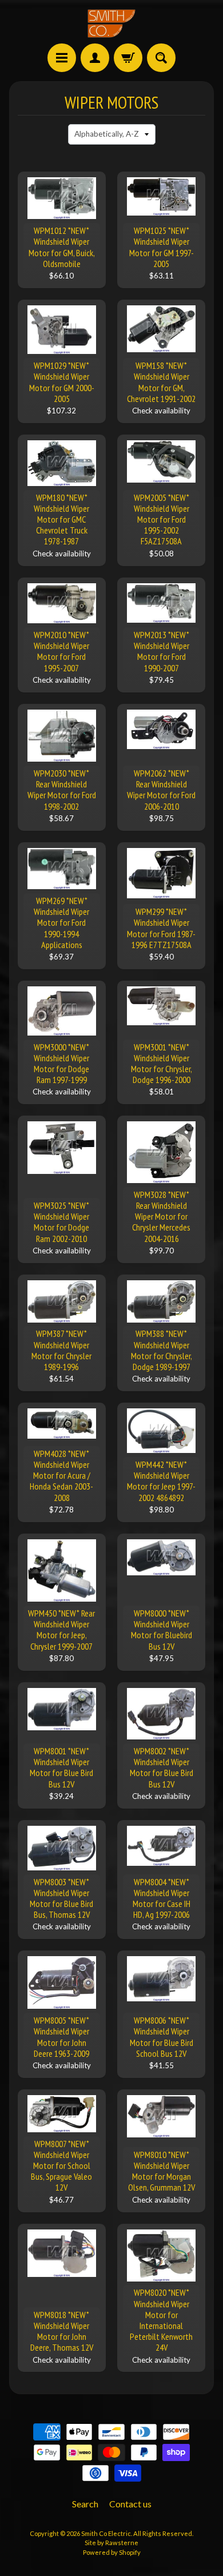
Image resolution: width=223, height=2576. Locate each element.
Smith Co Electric (106, 2533)
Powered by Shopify (112, 2552)
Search (85, 2504)
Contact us (130, 2504)
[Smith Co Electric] (111, 23)
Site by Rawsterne (111, 2543)
